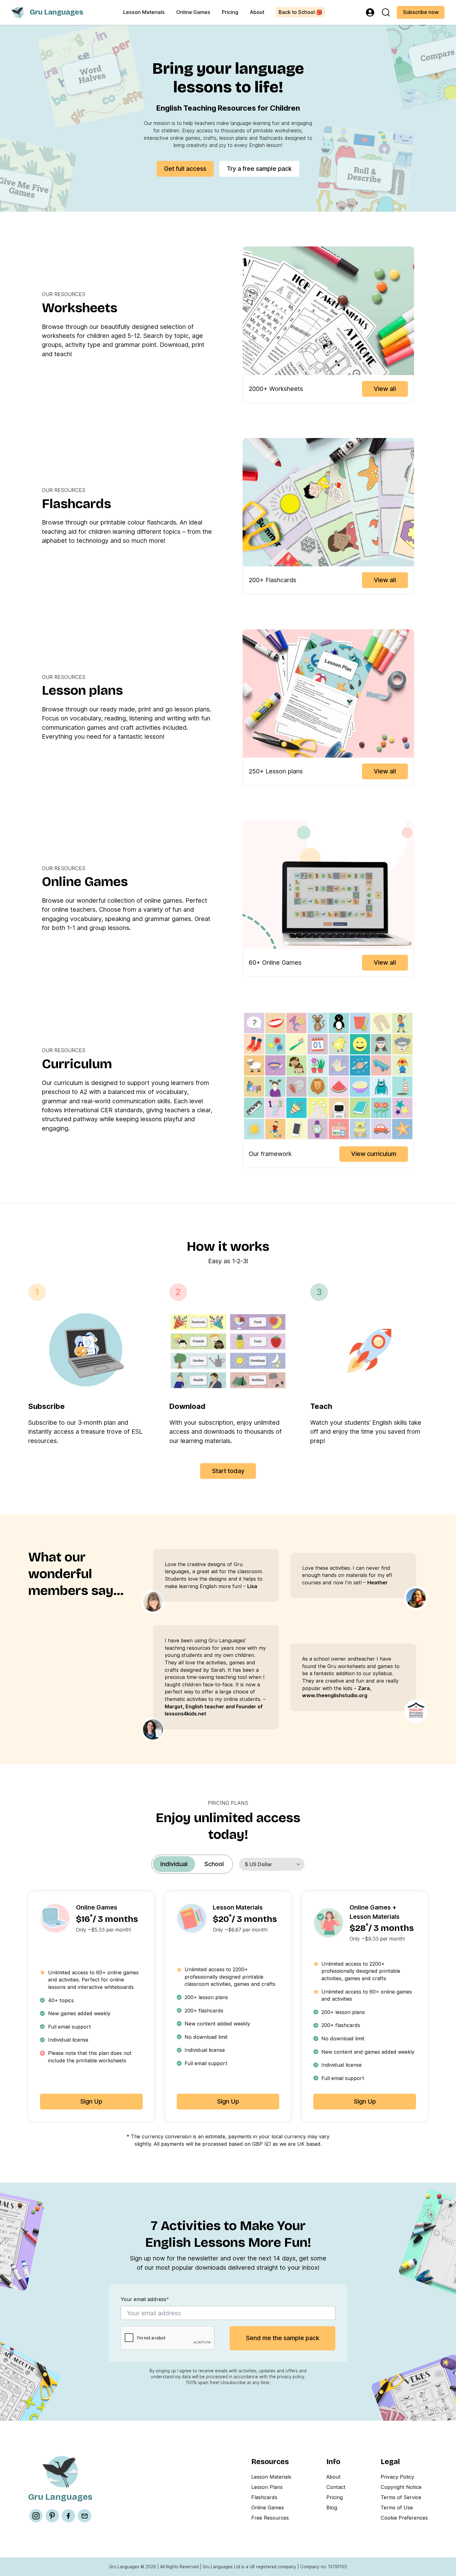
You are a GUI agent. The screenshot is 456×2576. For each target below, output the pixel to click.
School (214, 1864)
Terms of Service (401, 2497)
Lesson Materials (144, 12)
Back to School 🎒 (300, 12)
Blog (332, 2507)
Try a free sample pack (259, 169)
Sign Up (91, 2101)
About (257, 12)
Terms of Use (397, 2507)
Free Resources (270, 2518)
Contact (336, 2487)
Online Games (193, 12)
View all (385, 389)
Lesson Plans (267, 2487)
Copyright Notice (401, 2487)
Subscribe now (421, 12)
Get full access (185, 169)
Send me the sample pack (283, 2338)
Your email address (145, 2299)
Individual (174, 1864)
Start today (228, 1471)
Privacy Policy (397, 2477)
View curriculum (374, 1154)
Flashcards (264, 2497)
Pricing (230, 12)
